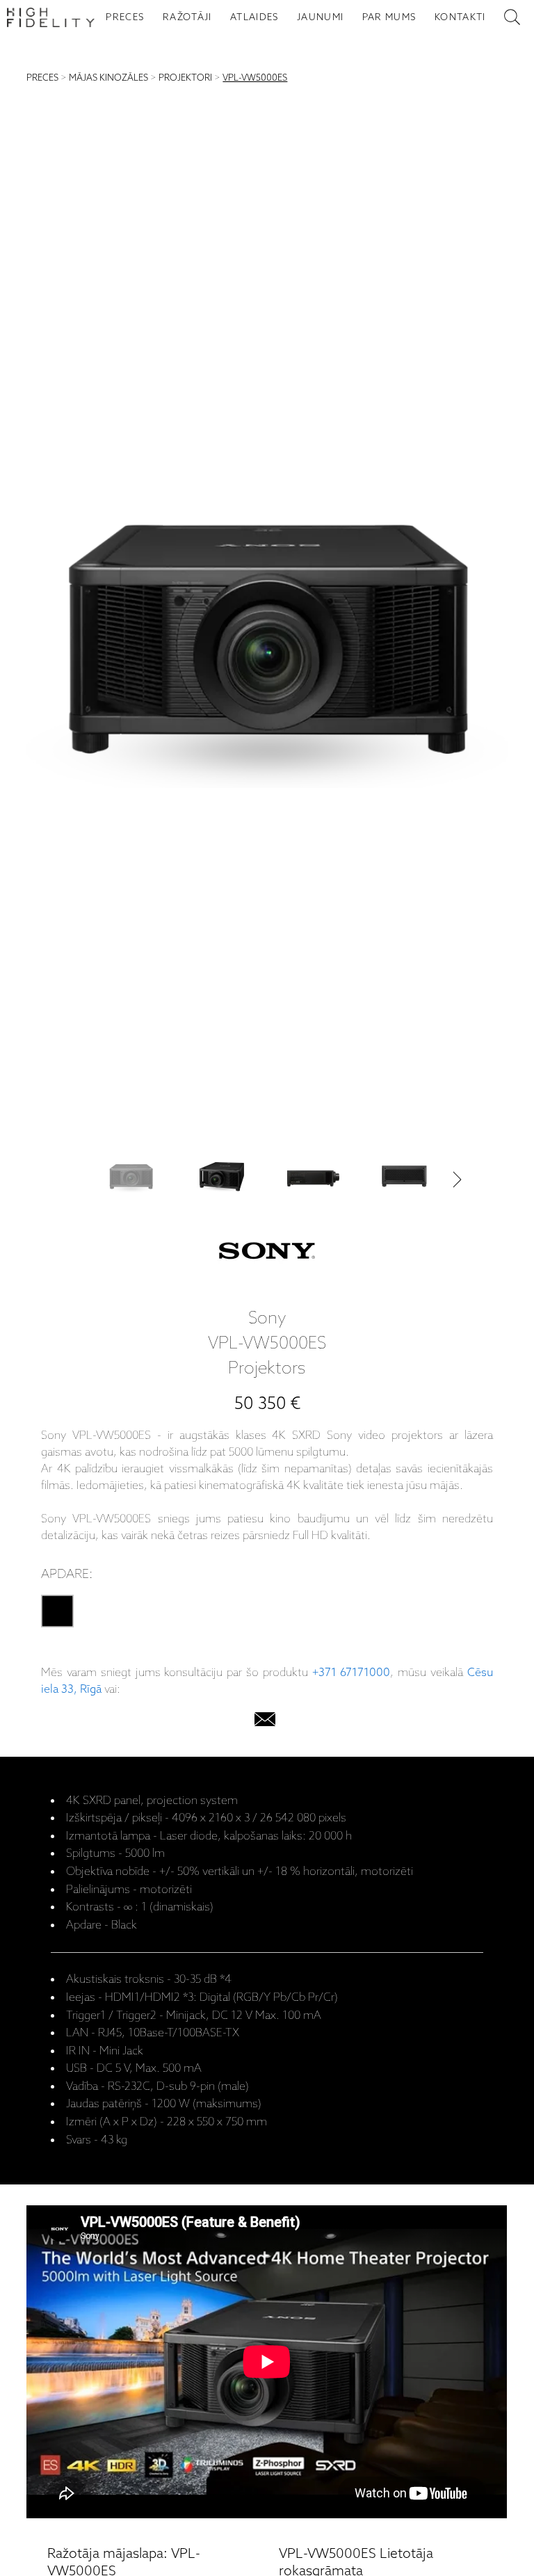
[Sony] (267, 1254)
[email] (265, 1722)
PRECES (125, 17)
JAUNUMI (320, 17)
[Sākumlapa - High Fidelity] (51, 17)
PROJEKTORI (185, 78)
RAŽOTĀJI (187, 17)
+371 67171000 (351, 1673)
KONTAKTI (460, 17)
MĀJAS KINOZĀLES (108, 78)
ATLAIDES (254, 17)
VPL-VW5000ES (255, 78)
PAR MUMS (389, 17)
